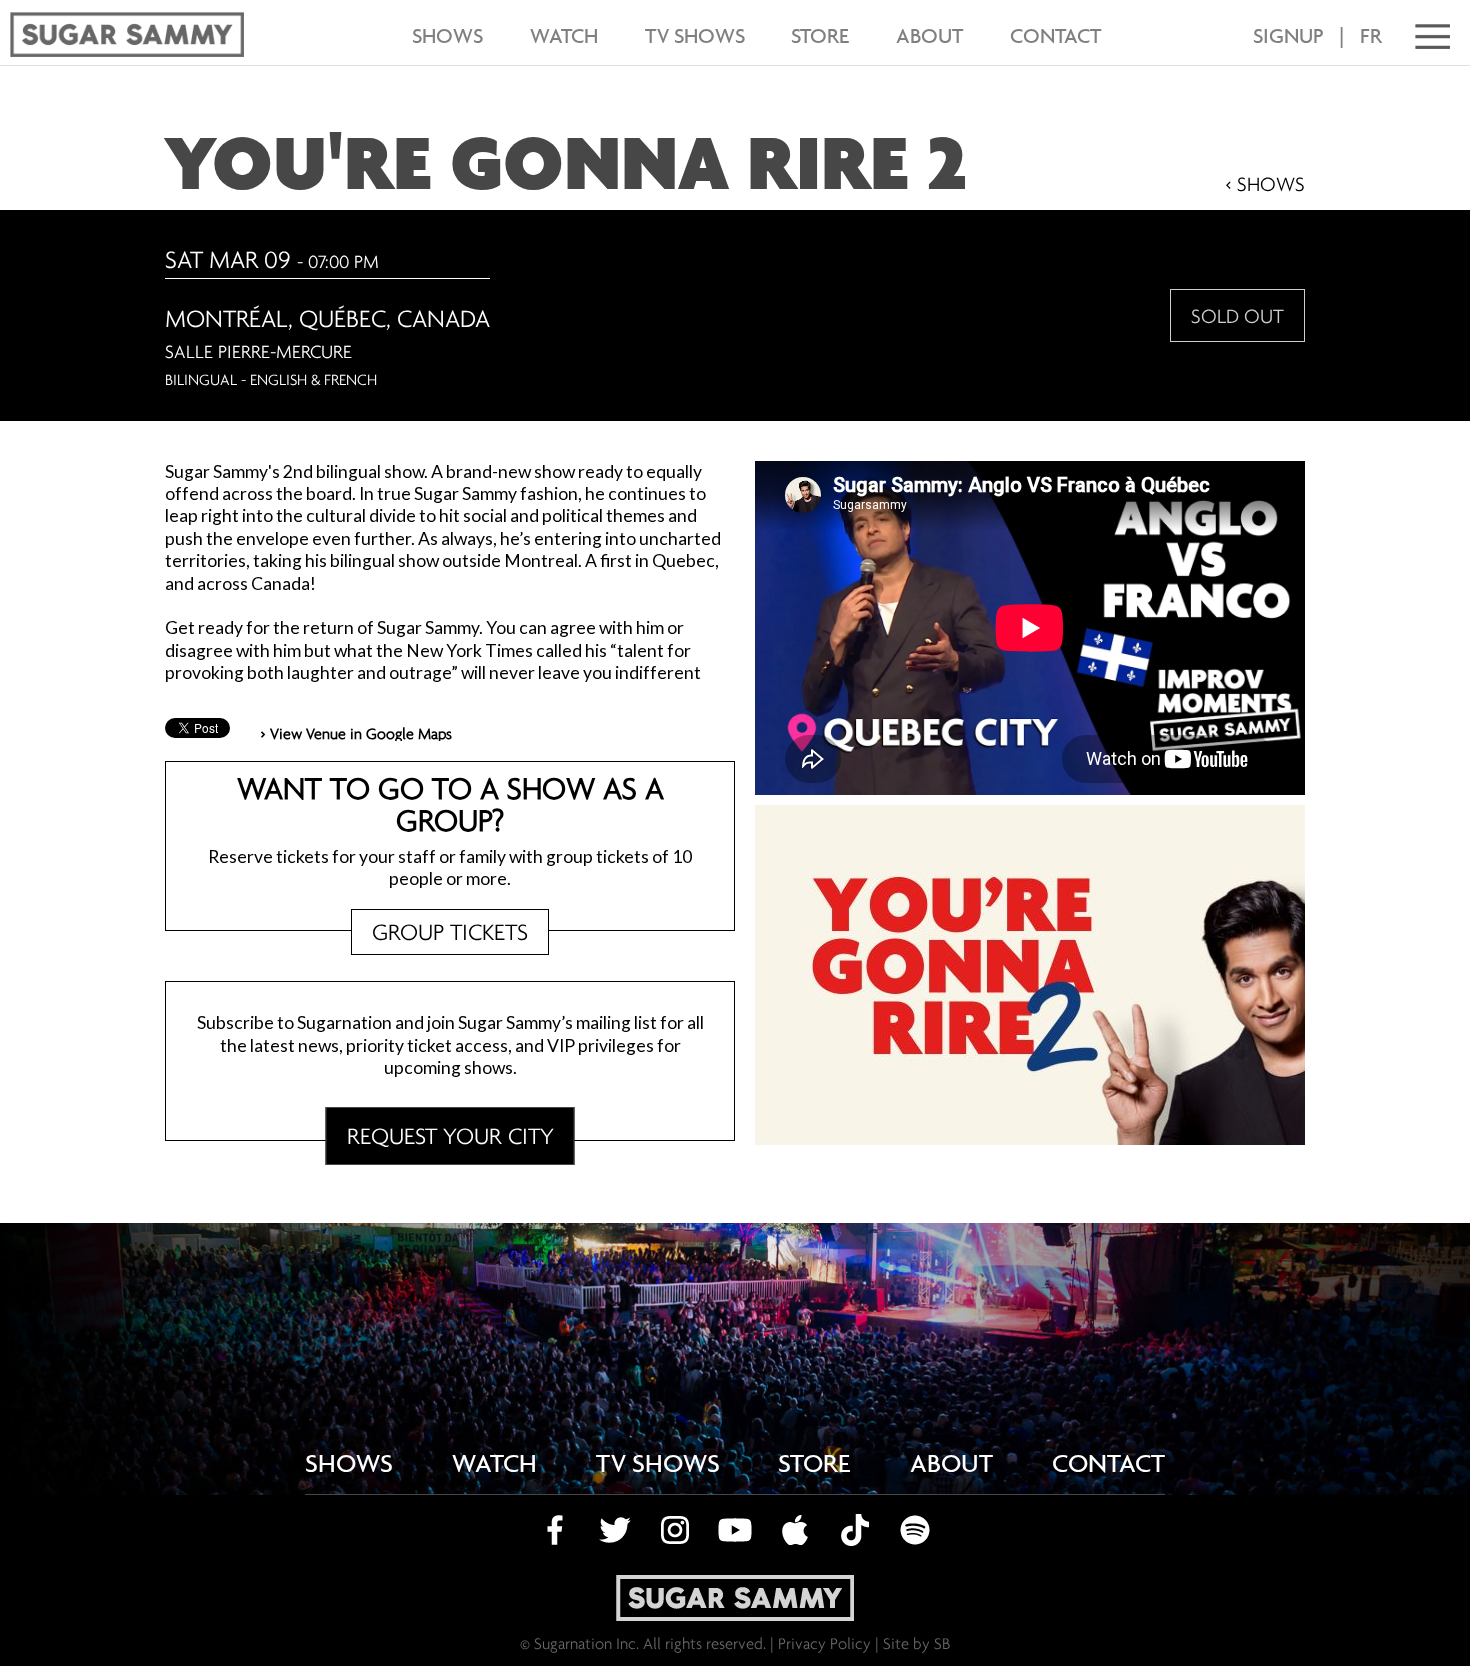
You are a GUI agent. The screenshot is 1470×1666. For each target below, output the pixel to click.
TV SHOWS (695, 35)
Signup (1288, 36)
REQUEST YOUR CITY (450, 1135)
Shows (447, 35)
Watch (564, 35)
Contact (1055, 35)
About (929, 35)
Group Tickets (450, 931)
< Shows (1265, 183)
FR (1371, 36)
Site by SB (916, 1643)
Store (820, 35)
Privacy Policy (824, 1643)
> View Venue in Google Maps (356, 733)
